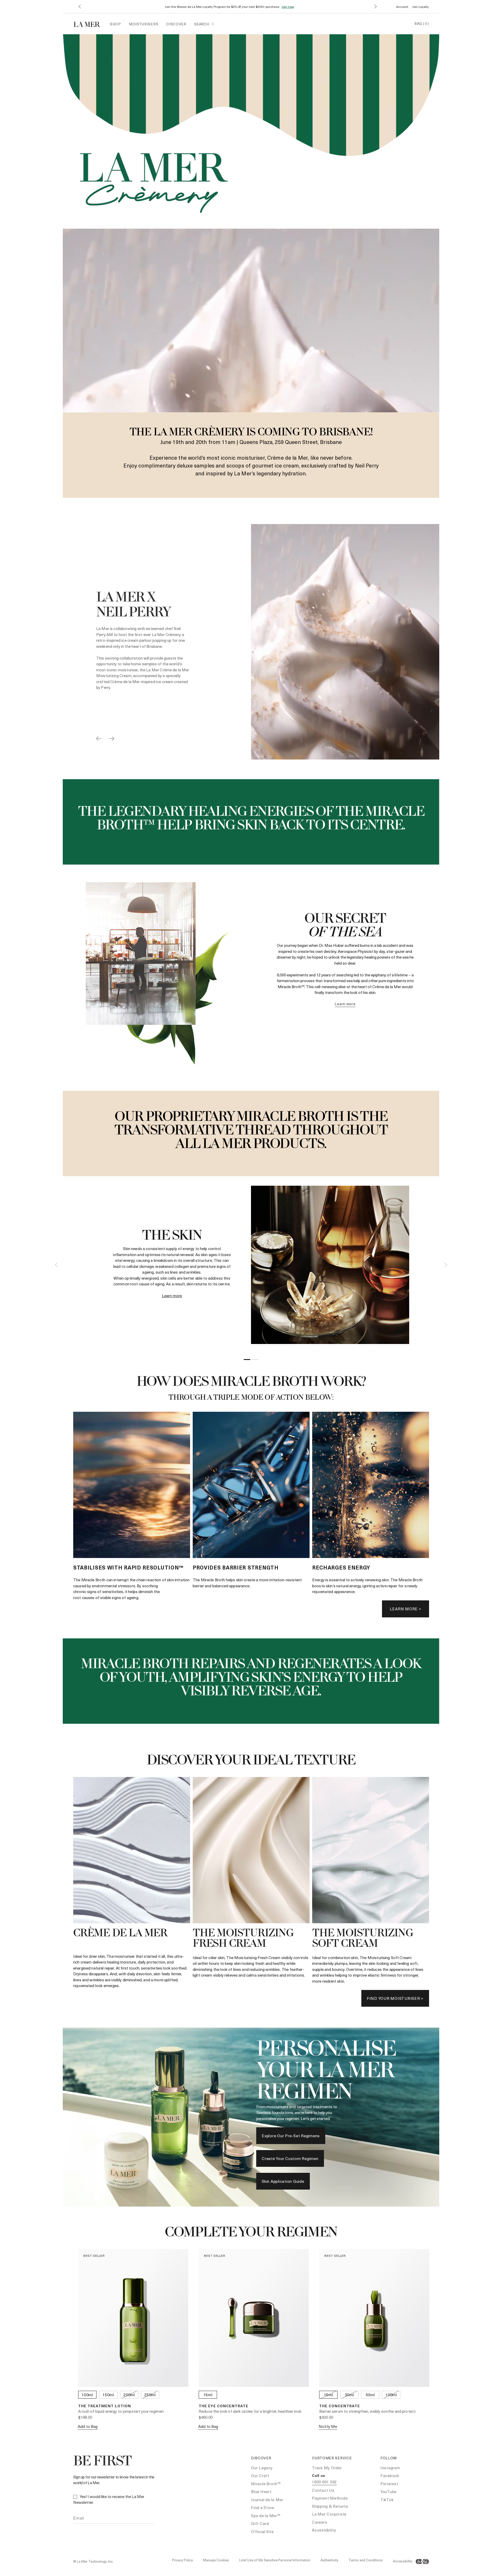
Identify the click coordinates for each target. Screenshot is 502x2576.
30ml (349, 2395)
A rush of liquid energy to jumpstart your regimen (121, 2411)
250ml (150, 2395)
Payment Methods (330, 2498)
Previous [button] (56, 1265)
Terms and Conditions (366, 2560)
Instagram (390, 2468)
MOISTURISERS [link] (144, 24)
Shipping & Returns (330, 2506)
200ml (129, 2395)
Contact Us (323, 2490)
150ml (108, 2395)
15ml (208, 2395)
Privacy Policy (182, 2560)
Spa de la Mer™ (266, 2516)
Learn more (172, 1296)
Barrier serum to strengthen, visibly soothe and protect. (368, 2411)
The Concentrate (340, 2406)
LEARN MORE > (406, 1609)
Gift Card (260, 2523)
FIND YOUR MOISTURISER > (395, 1998)
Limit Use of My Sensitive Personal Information (275, 2560)
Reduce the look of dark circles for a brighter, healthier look (250, 2411)
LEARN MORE (345, 1004)
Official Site (262, 2532)
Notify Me (328, 2426)
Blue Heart (261, 2491)
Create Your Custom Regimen (290, 2158)
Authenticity (329, 2560)
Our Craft (260, 2476)
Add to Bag (88, 2426)
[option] (251, 642)
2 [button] (255, 1360)
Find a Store (263, 2507)
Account (402, 7)
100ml (87, 2395)
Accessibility (324, 2530)
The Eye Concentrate (224, 2406)
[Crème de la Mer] (90, 24)
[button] (79, 7)
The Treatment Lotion (105, 2406)
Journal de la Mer (267, 2500)
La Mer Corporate (329, 2514)
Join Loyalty (421, 7)
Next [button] (446, 1265)
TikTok (387, 2500)
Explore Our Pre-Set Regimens (291, 2136)
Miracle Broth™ (266, 2484)
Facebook (390, 2476)
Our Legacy (262, 2468)
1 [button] (247, 1360)
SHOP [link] (115, 24)
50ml (370, 2395)
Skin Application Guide (283, 2181)
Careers (320, 2522)
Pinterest (389, 2484)
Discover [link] (176, 24)
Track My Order (327, 2468)
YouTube (389, 2491)
